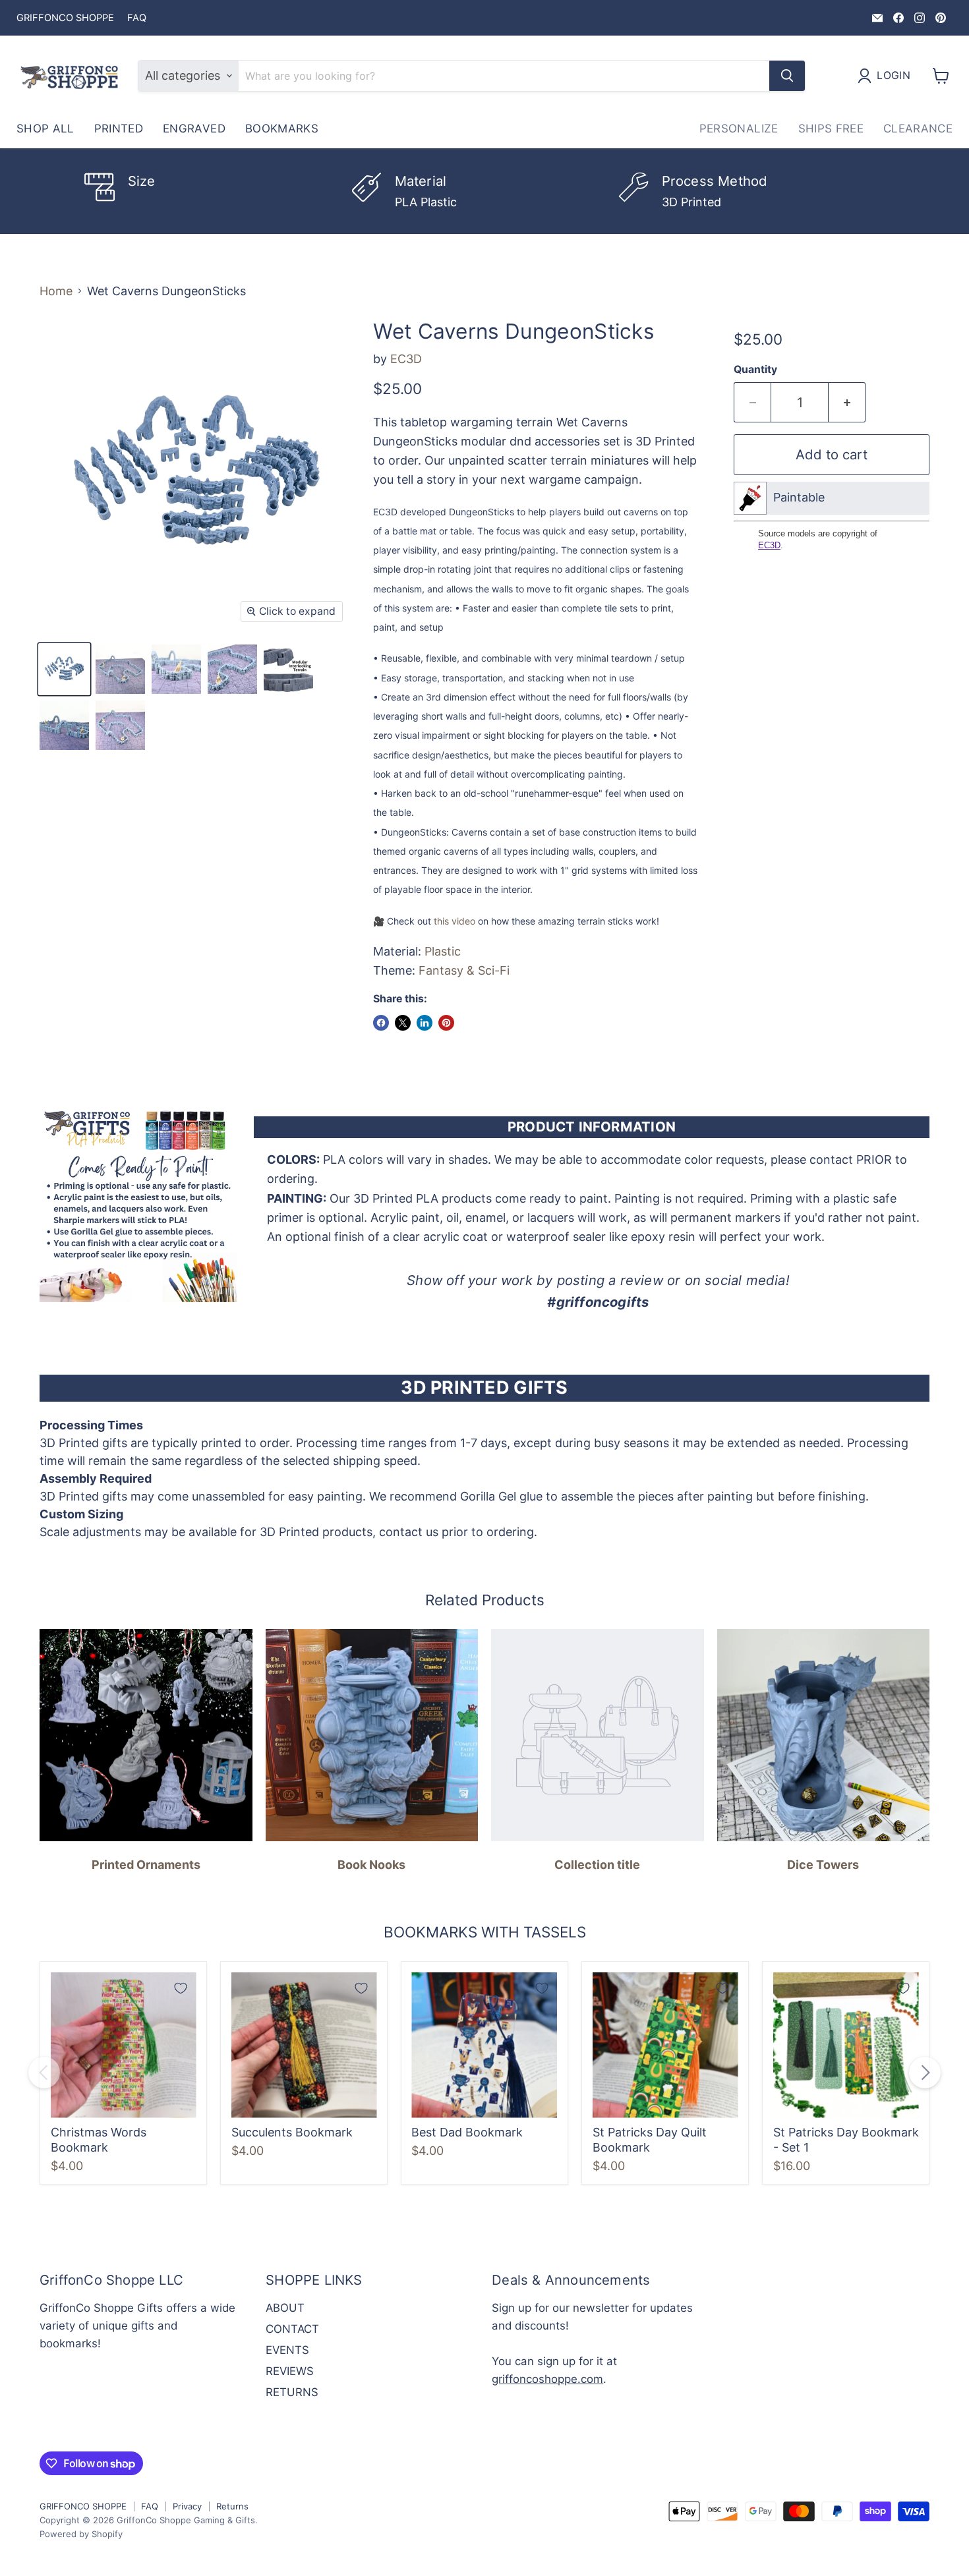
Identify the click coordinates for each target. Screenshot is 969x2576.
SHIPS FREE (831, 129)
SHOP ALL (45, 129)
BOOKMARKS (282, 129)
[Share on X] (403, 1023)
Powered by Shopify (81, 2534)
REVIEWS (290, 2371)
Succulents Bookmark (292, 2132)
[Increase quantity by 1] (847, 402)
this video (455, 921)
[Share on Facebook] (381, 1023)
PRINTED (119, 129)
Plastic (443, 951)
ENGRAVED (194, 129)
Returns (232, 2506)
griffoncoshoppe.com (547, 2379)
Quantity (755, 370)
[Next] (925, 2073)
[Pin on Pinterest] (446, 1023)
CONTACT (292, 2329)
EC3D (406, 359)
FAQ (137, 18)
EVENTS (287, 2350)
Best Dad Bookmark (467, 2132)
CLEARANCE (918, 129)
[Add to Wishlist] (181, 1988)
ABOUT (285, 2308)
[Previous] (44, 2073)
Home (56, 291)
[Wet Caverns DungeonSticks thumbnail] (64, 669)
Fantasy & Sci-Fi (464, 970)
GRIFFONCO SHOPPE (65, 18)
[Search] (787, 76)
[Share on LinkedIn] (425, 1023)
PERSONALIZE (739, 129)
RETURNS (292, 2392)
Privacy (187, 2506)
